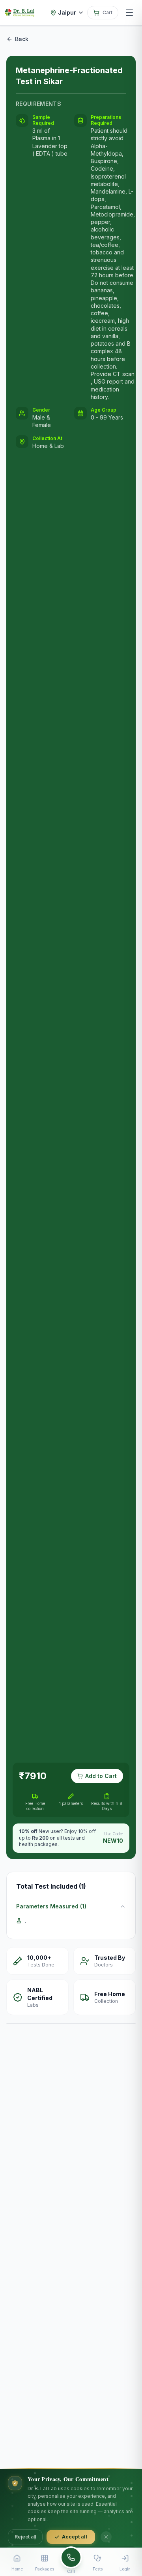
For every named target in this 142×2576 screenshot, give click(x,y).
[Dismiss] (106, 2537)
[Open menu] (129, 13)
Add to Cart (101, 1776)
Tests (97, 2569)
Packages (45, 2569)
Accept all (75, 2537)
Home (17, 2569)
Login (125, 2569)
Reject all (25, 2537)
